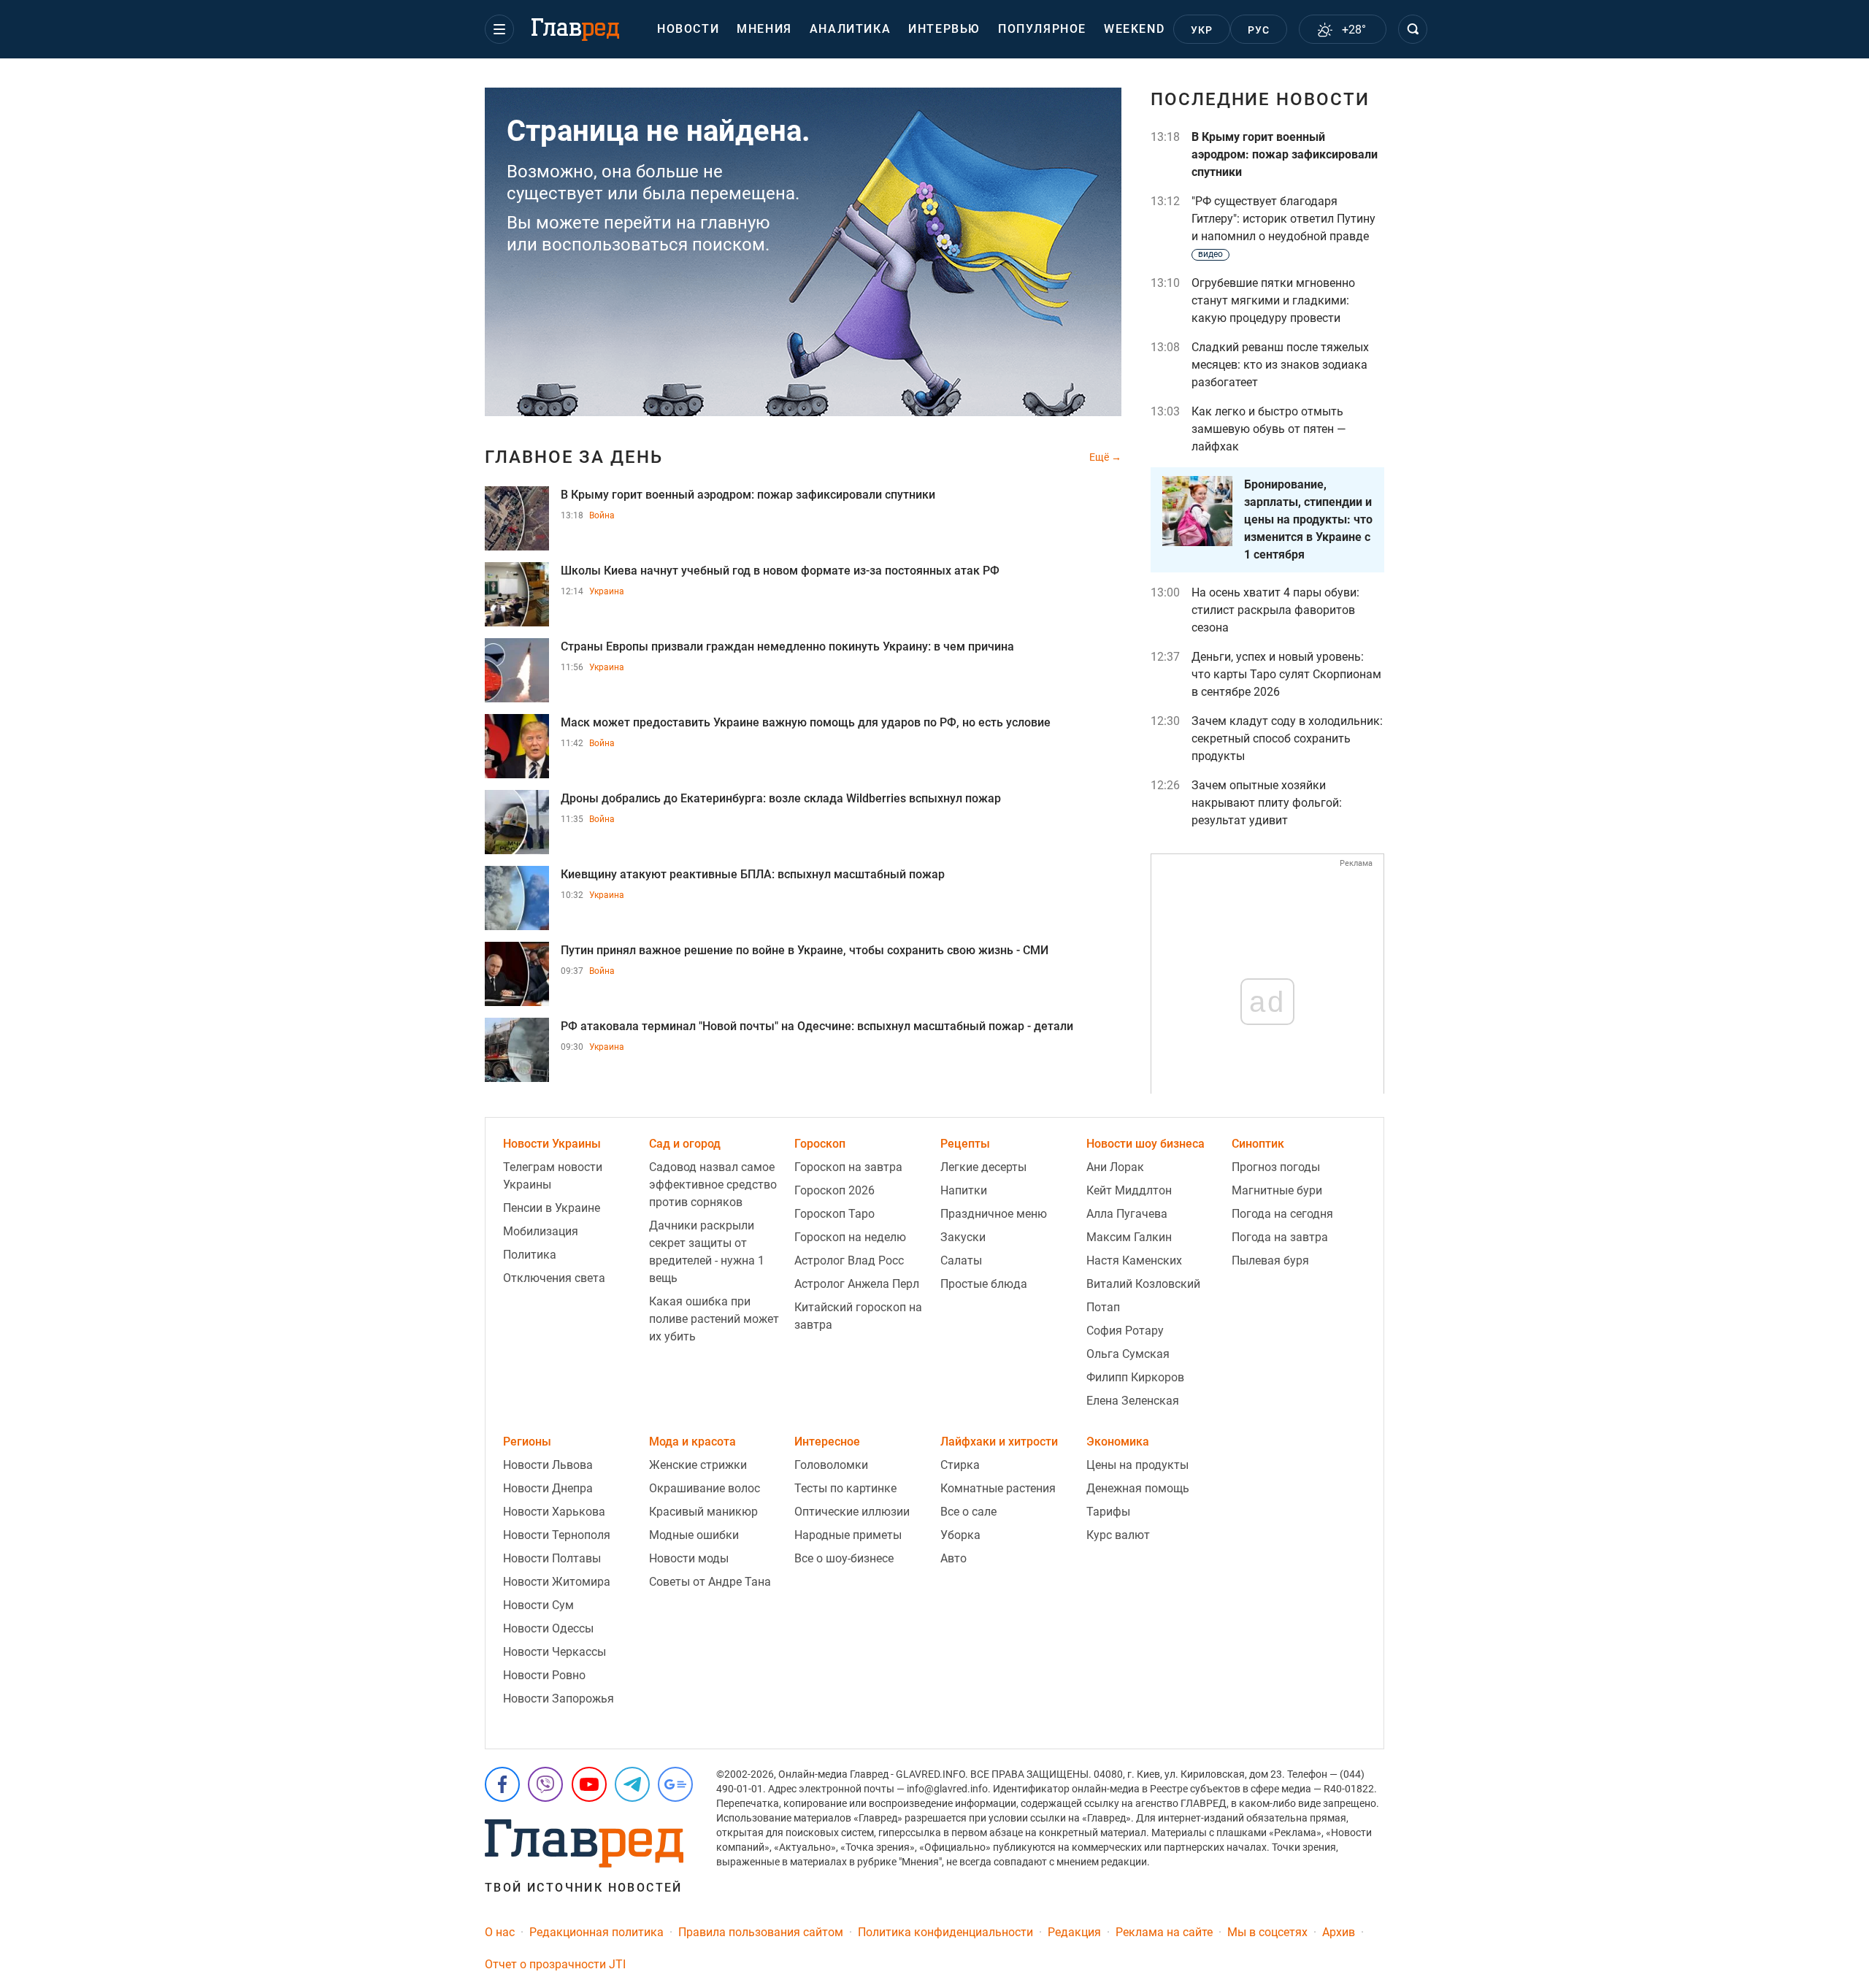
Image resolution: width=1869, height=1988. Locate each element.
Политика (530, 1255)
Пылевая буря (1270, 1260)
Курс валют (1118, 1535)
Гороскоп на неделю (850, 1237)
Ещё (1100, 457)
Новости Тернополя (557, 1535)
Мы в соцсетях (1267, 1932)
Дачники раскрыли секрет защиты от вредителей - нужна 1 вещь (707, 1252)
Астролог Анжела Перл (857, 1284)
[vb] (545, 1784)
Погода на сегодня (1282, 1214)
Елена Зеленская (1133, 1401)
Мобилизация (541, 1231)
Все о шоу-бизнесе (844, 1558)
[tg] (632, 1784)
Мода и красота (692, 1442)
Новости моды (689, 1558)
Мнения (764, 29)
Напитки (964, 1190)
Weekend (1134, 29)
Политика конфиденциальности (945, 1932)
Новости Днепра (548, 1488)
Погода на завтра (1280, 1237)
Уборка (960, 1535)
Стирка (960, 1465)
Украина (607, 591)
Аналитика (850, 29)
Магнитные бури (1277, 1190)
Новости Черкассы (554, 1652)
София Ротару (1125, 1331)
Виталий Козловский (1143, 1284)
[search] (1413, 29)
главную (735, 223)
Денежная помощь (1138, 1488)
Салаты (961, 1260)
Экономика (1118, 1442)
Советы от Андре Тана (710, 1582)
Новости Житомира (557, 1582)
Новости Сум (538, 1605)
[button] (499, 29)
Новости (688, 29)
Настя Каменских (1134, 1260)
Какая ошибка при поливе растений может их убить (714, 1319)
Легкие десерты (983, 1167)
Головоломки (831, 1465)
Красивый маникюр (703, 1512)
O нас (500, 1932)
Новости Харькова (554, 1512)
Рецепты (965, 1144)
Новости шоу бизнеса (1145, 1144)
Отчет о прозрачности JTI (555, 1964)
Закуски (963, 1237)
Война (602, 515)
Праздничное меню (994, 1214)
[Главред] (575, 30)
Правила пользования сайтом (761, 1932)
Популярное (1042, 29)
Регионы (527, 1442)
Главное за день (574, 457)
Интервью (944, 29)
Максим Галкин (1129, 1237)
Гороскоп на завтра (848, 1167)
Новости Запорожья (559, 1699)
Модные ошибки (694, 1535)
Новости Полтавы (552, 1558)
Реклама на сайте (1164, 1932)
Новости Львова (548, 1465)
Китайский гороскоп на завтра (858, 1316)
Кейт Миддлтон (1129, 1190)
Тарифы (1108, 1512)
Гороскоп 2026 (834, 1190)
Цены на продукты (1137, 1465)
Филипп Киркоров (1135, 1377)
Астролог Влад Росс (849, 1260)
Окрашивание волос (705, 1488)
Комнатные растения (998, 1488)
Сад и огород (685, 1144)
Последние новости (1260, 99)
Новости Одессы (548, 1628)
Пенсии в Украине (552, 1208)
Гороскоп (820, 1144)
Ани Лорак (1115, 1167)
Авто (953, 1558)
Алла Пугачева (1127, 1214)
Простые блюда (984, 1284)
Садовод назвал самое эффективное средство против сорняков (713, 1185)
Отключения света (554, 1278)
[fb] (502, 1784)
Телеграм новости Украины (553, 1176)
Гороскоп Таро (834, 1214)
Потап (1103, 1307)
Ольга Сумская (1128, 1354)
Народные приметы (848, 1535)
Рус (1259, 30)
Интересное (827, 1442)
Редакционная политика (596, 1932)
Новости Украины (552, 1144)
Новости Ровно (544, 1675)
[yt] (589, 1784)
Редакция (1074, 1932)
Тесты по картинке (845, 1488)
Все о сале (968, 1512)
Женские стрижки (698, 1465)
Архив (1339, 1932)
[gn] (675, 1784)
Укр (1202, 30)
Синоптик (1258, 1144)
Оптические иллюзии (852, 1512)
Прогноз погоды (1276, 1167)
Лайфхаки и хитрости (999, 1442)
